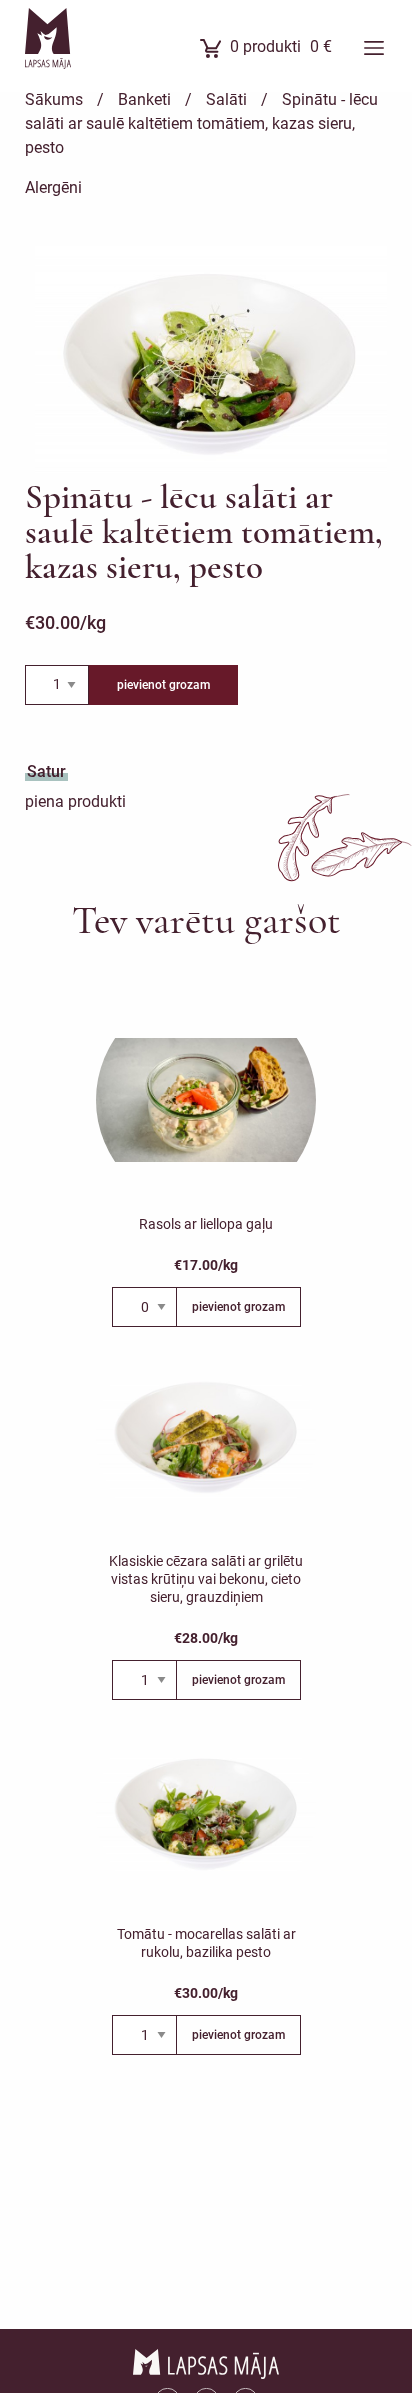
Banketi (144, 99)
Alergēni (53, 187)
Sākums (54, 99)
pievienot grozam (163, 685)
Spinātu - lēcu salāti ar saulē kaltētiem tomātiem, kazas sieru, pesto (201, 123)
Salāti (226, 99)
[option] (211, 363)
